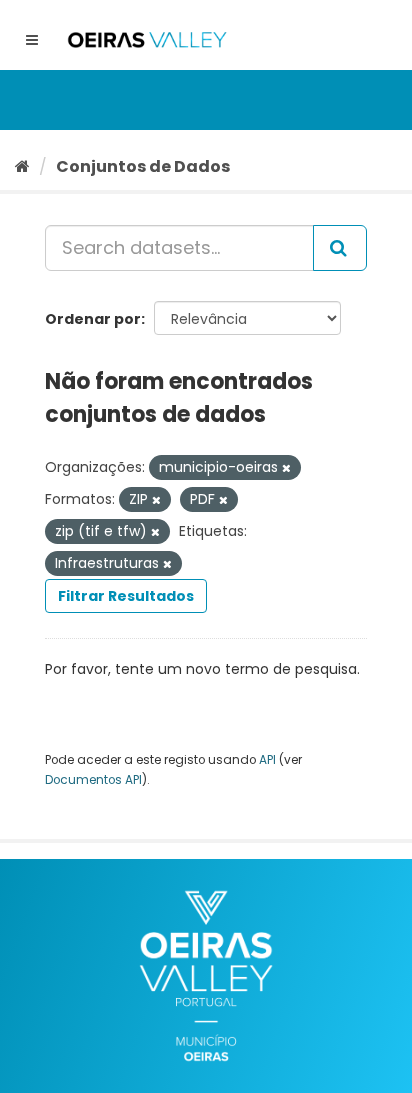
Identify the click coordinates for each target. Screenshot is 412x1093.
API (267, 760)
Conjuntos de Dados (143, 166)
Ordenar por (93, 319)
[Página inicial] (22, 166)
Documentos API (93, 780)
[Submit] (340, 248)
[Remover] (286, 468)
